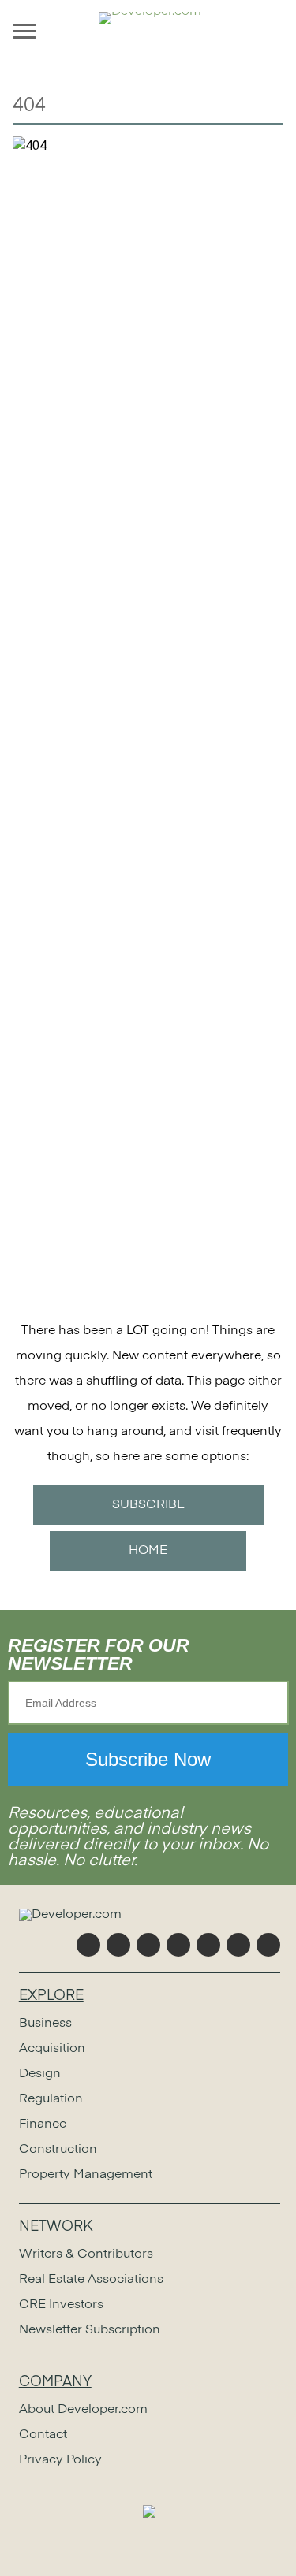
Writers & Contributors (86, 2254)
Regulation (51, 2099)
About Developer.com (83, 2410)
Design (40, 2074)
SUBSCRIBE (148, 1505)
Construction (58, 2150)
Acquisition (52, 2049)
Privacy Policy (60, 2460)
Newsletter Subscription (90, 2330)
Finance (43, 2124)
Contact (43, 2435)
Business (45, 2024)
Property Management (86, 2175)
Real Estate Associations (91, 2280)
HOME (148, 1551)
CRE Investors (61, 2305)
